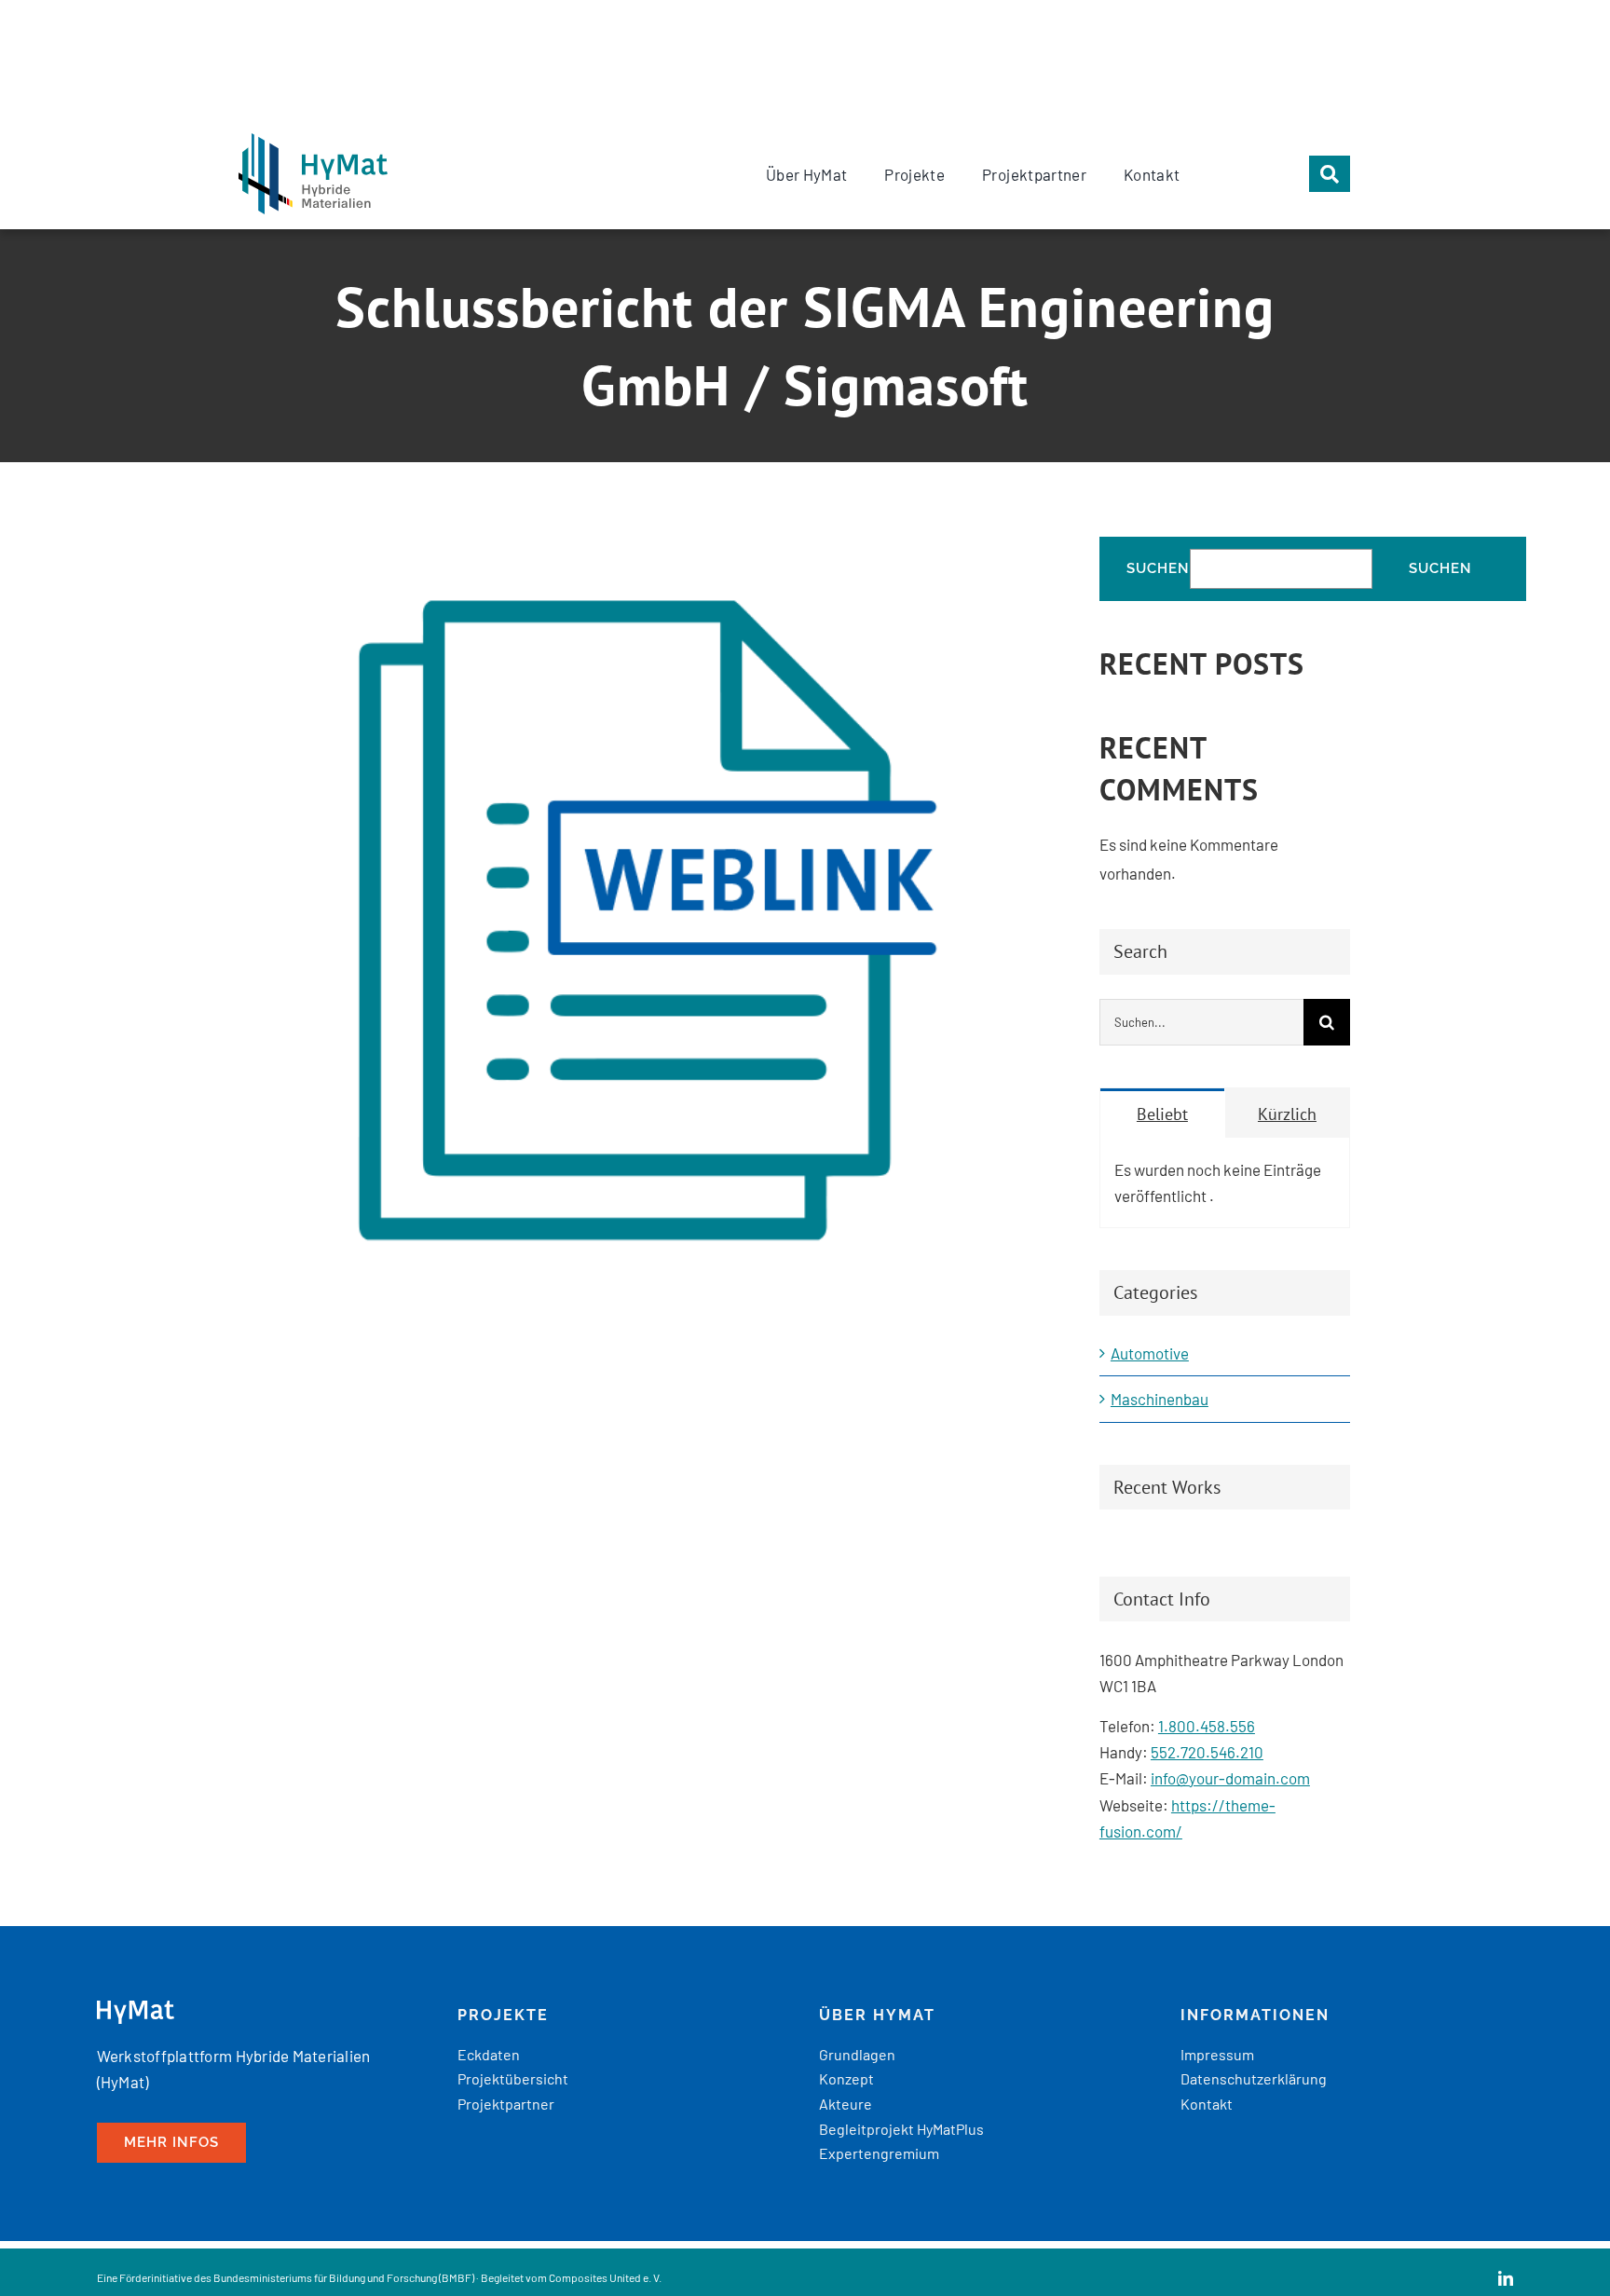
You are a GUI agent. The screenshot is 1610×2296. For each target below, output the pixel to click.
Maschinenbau (1160, 1399)
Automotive (1150, 1353)
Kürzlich (1287, 1114)
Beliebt (1162, 1114)
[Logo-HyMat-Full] (313, 141)
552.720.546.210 (1207, 1752)
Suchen (1158, 569)
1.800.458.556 (1207, 1726)
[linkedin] (1506, 2278)
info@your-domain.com (1230, 1778)
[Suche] (1330, 174)
